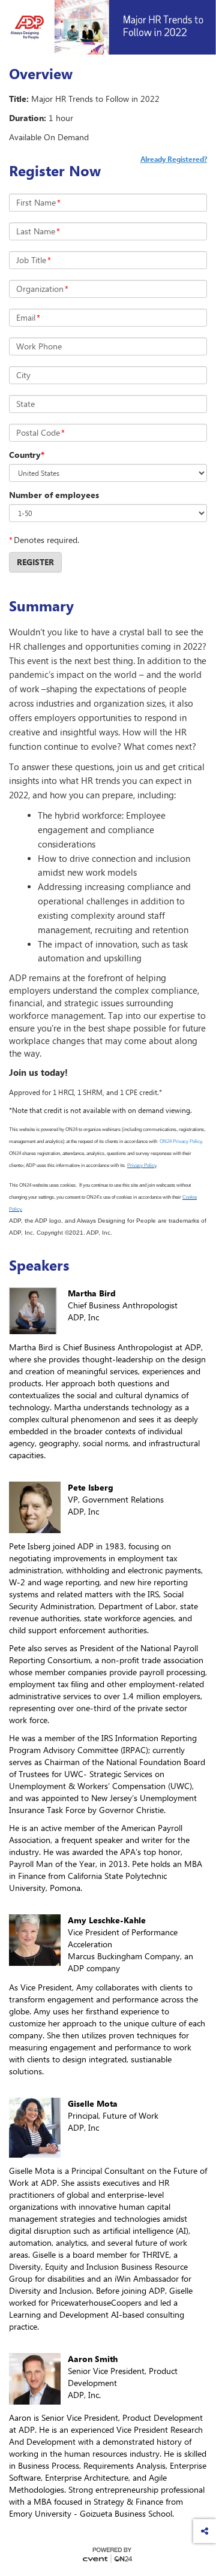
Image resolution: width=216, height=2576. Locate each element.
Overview (41, 74)
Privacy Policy (142, 1165)
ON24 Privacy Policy (181, 1141)
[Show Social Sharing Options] (205, 2531)
